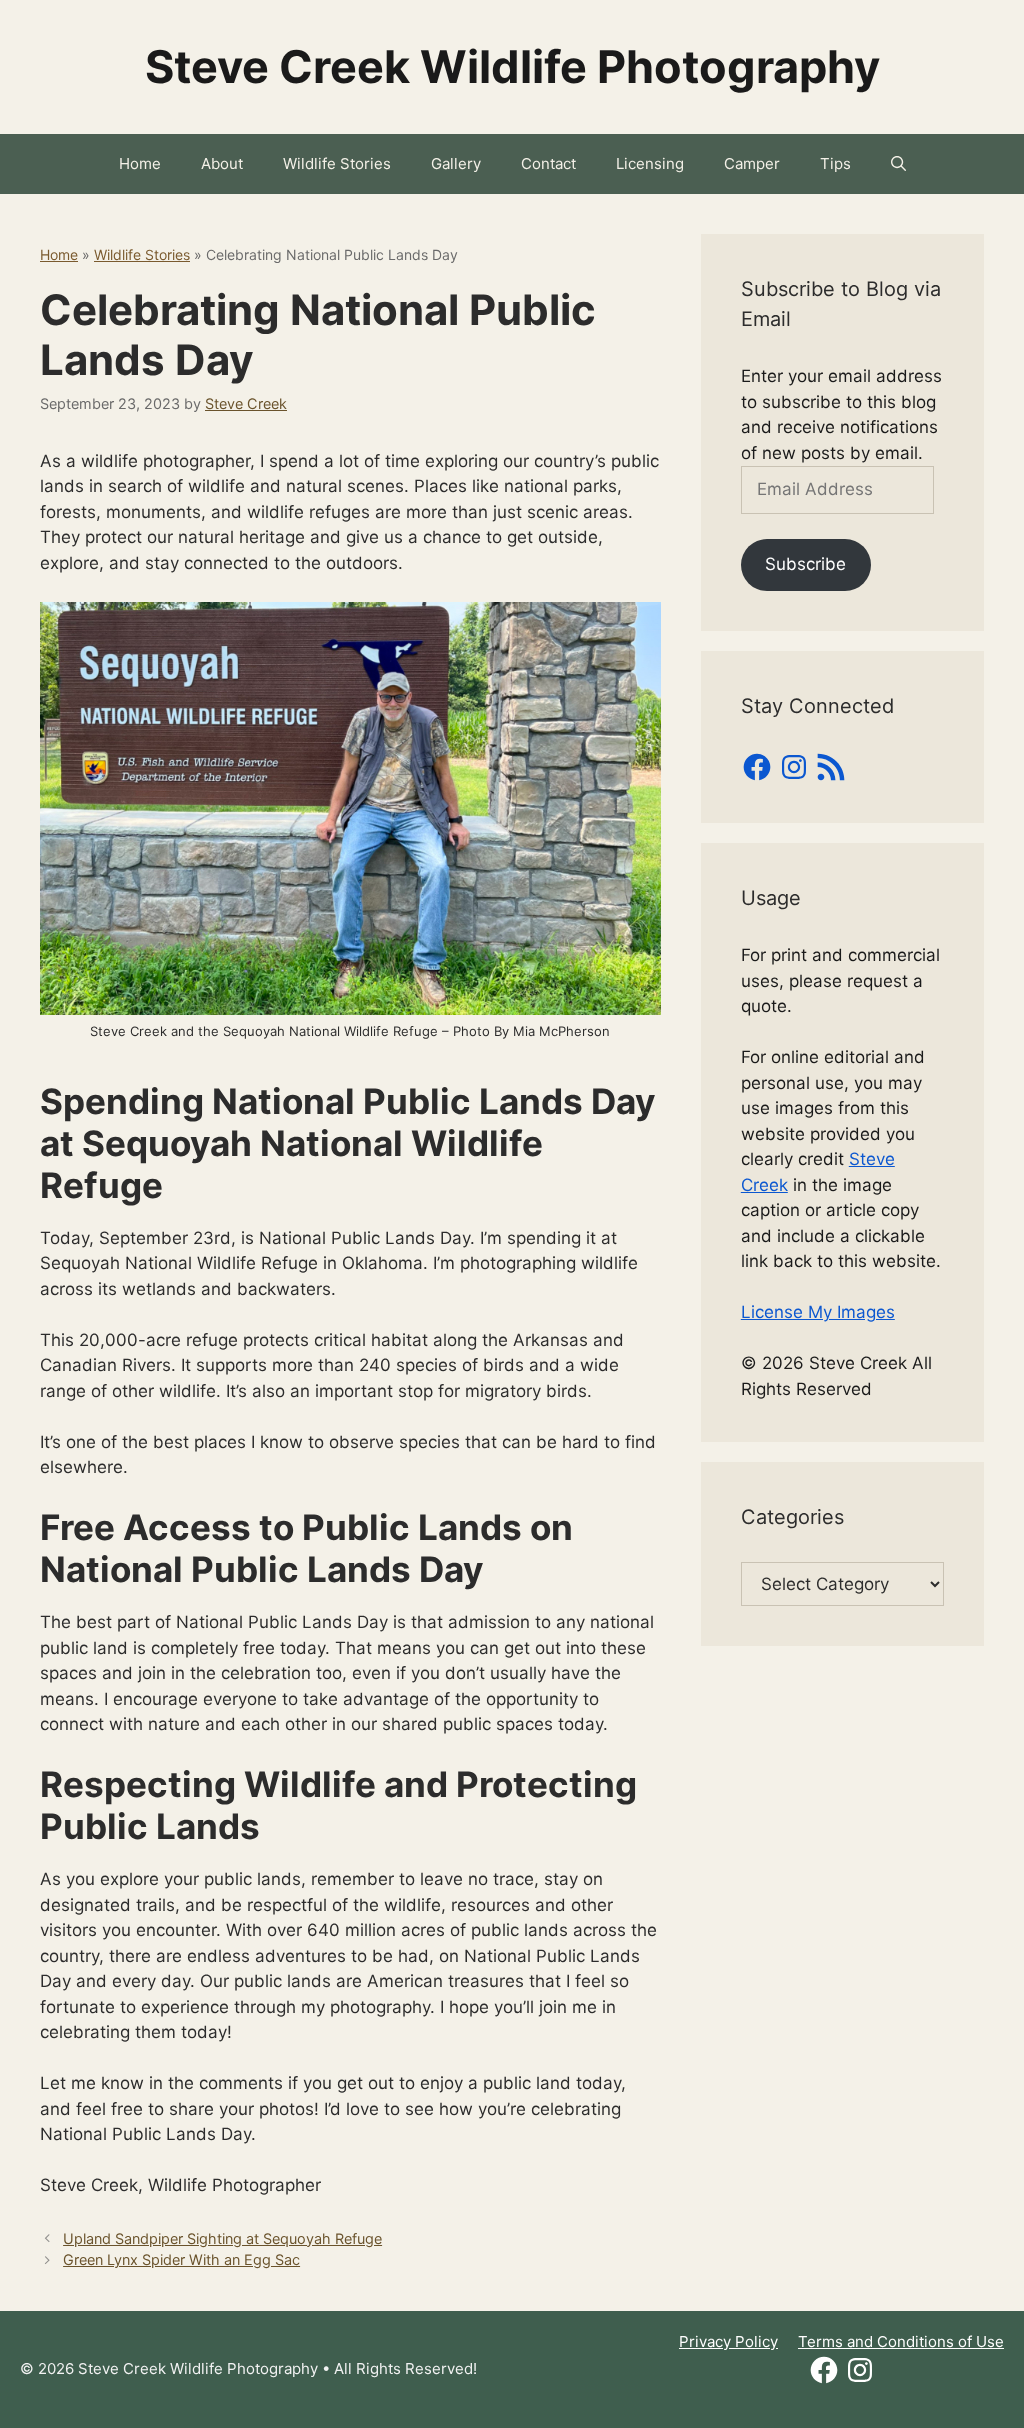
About (222, 163)
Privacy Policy (728, 2341)
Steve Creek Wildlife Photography (512, 66)
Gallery (456, 163)
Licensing (650, 163)
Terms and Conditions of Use (901, 2341)
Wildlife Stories (337, 163)
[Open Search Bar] (898, 164)
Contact (548, 163)
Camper (752, 163)
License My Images (818, 1312)
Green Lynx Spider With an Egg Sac (181, 2259)
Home (140, 163)
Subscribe (805, 564)
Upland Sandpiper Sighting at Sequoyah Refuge (222, 2238)
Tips (835, 163)
